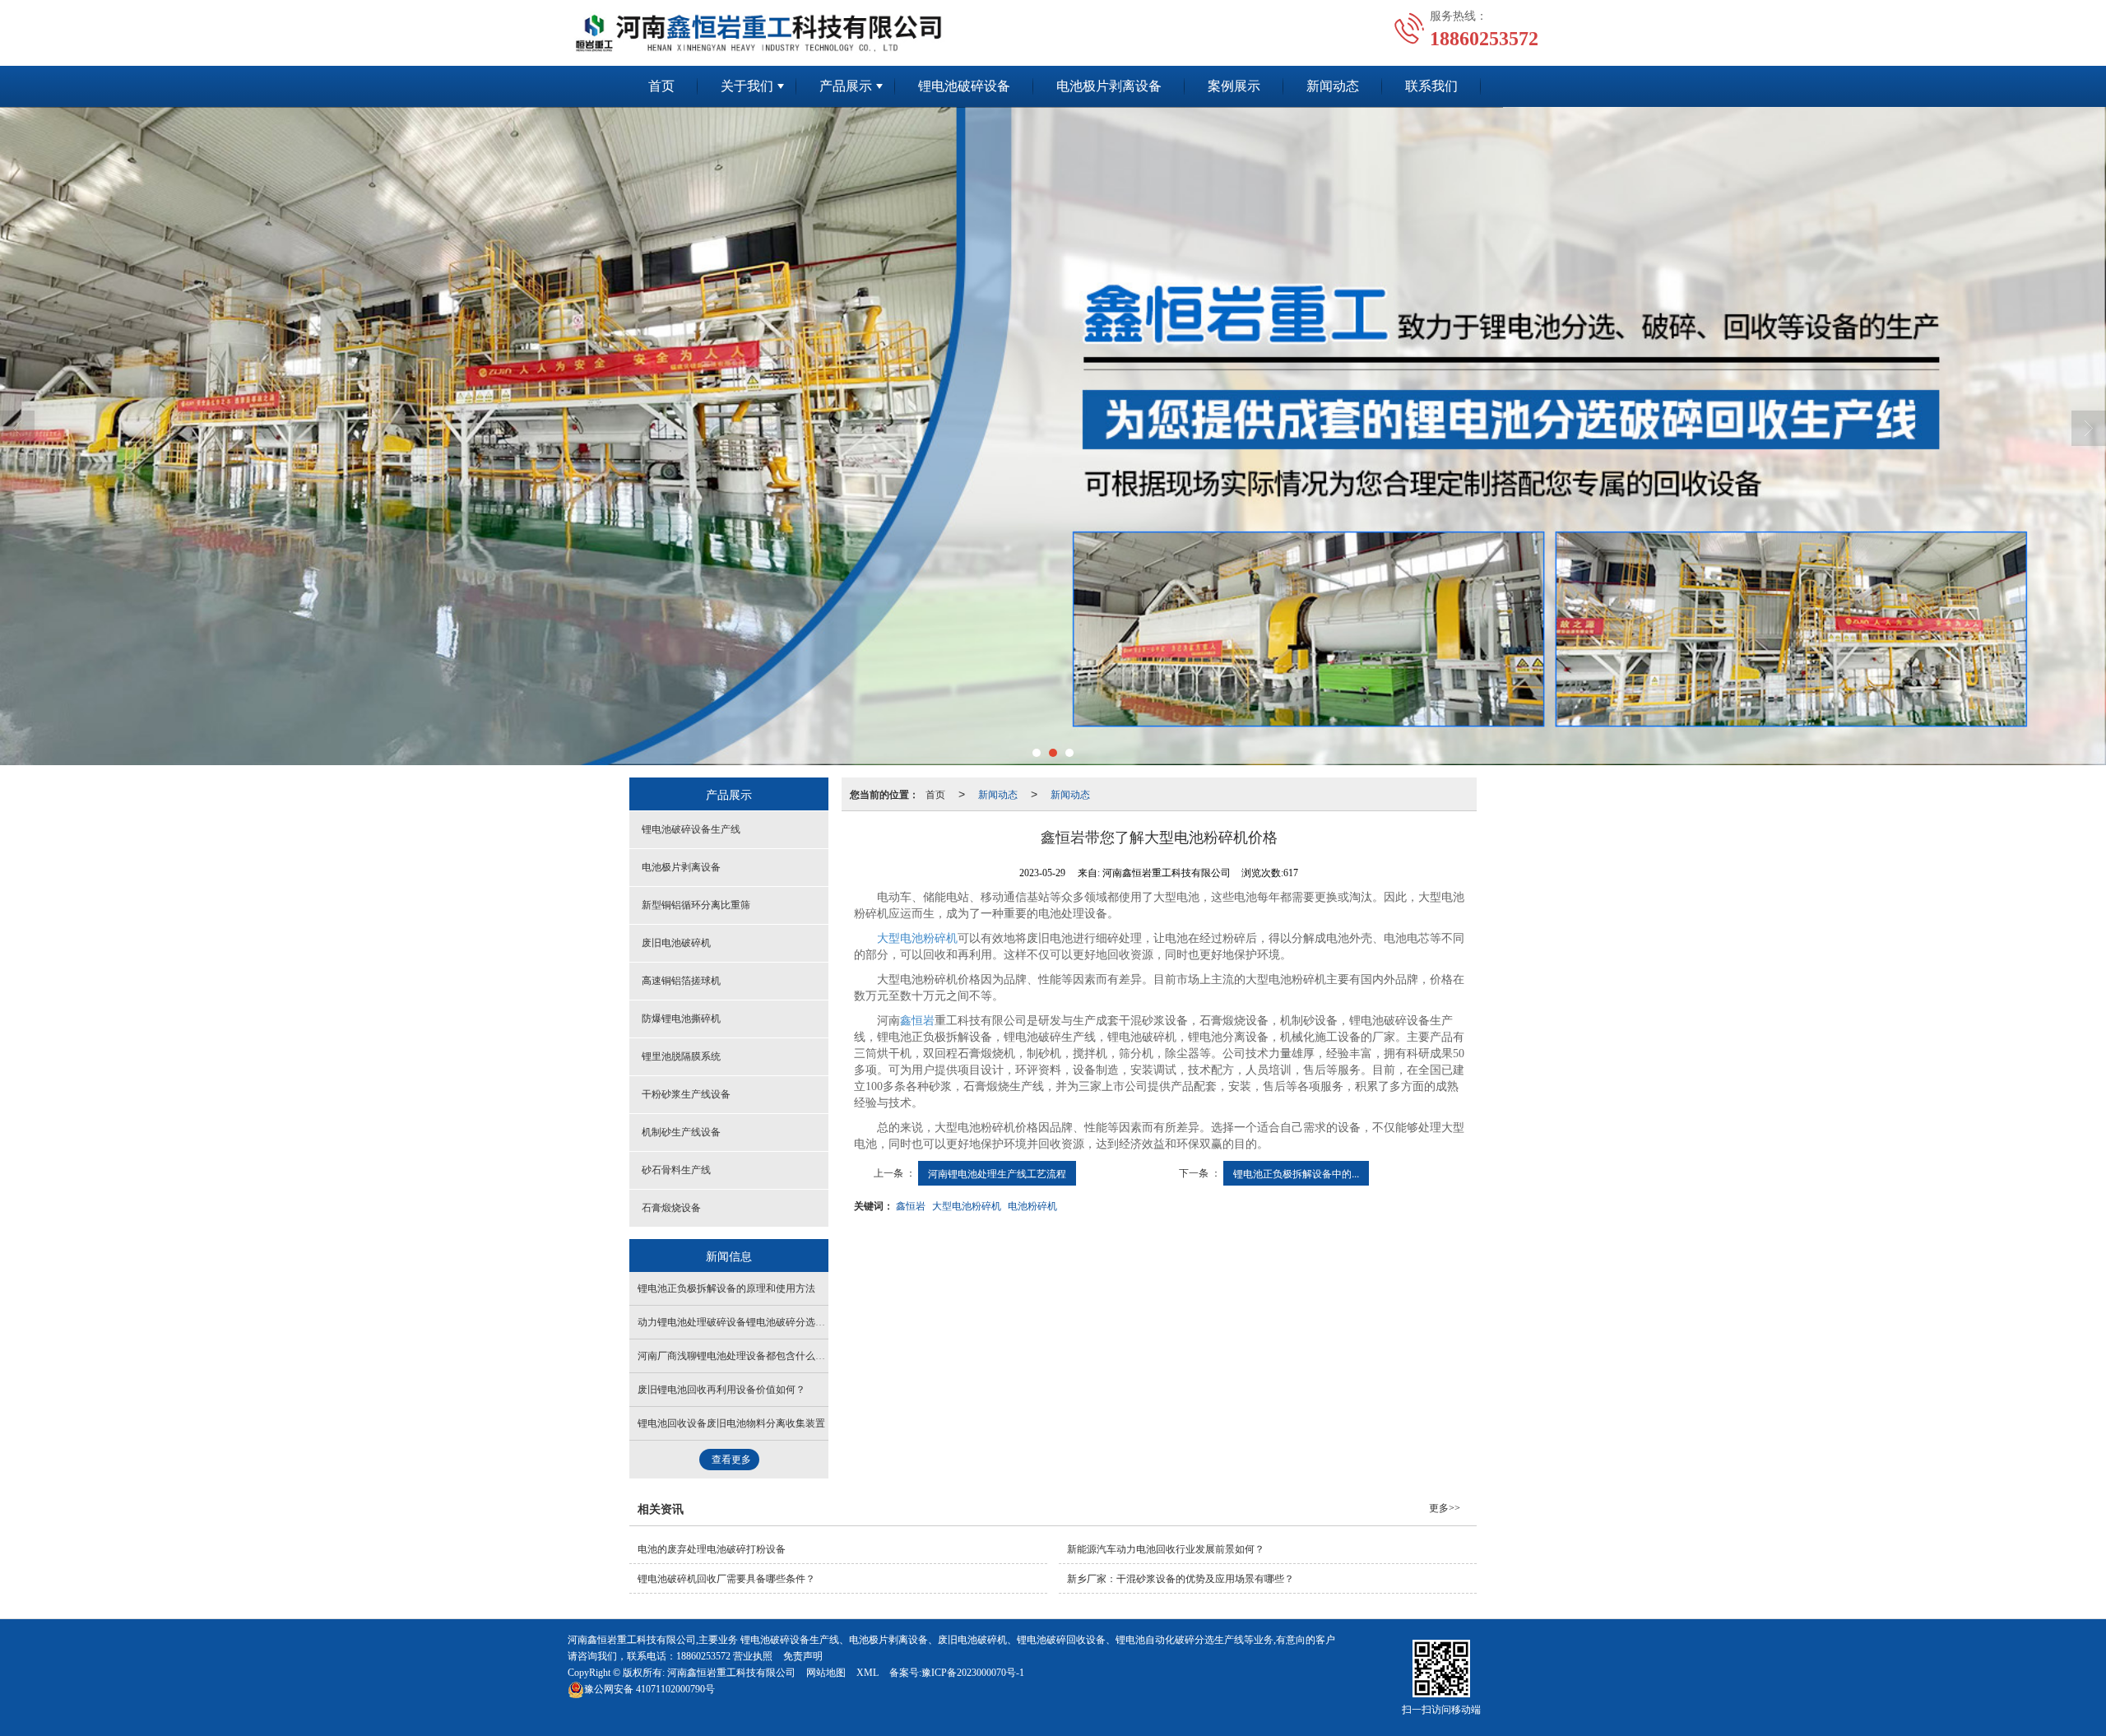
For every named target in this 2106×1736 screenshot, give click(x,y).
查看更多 (731, 1460)
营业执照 (753, 1656)
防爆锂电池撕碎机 (681, 1019)
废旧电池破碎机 (676, 943)
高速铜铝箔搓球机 (681, 981)
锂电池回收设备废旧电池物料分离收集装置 (731, 1423)
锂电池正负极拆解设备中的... (1296, 1173)
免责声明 (803, 1656)
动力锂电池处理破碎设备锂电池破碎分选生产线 (741, 1322)
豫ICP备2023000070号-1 (973, 1673)
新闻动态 (1333, 86)
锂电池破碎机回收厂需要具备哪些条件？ (726, 1579)
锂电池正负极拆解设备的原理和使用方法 (726, 1288)
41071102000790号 (649, 1689)
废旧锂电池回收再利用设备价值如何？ (721, 1390)
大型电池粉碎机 (917, 938)
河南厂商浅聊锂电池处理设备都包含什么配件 (736, 1356)
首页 (661, 86)
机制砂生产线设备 (681, 1132)
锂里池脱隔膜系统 (681, 1056)
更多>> (1445, 1508)
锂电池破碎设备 (964, 86)
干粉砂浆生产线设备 (686, 1094)
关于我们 (747, 86)
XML (867, 1673)
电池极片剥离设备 (1109, 86)
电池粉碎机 (1032, 1205)
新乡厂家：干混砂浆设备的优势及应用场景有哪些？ (1181, 1579)
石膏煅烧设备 (671, 1208)
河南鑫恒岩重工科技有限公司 (731, 1673)
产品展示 (846, 86)
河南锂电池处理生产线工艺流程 (997, 1173)
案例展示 (1234, 86)
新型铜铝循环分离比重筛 (696, 905)
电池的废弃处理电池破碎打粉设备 (712, 1549)
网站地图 (826, 1673)
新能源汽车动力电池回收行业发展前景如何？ (1166, 1549)
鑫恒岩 (917, 1021)
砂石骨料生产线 (676, 1170)
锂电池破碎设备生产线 (691, 829)
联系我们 (1431, 86)
